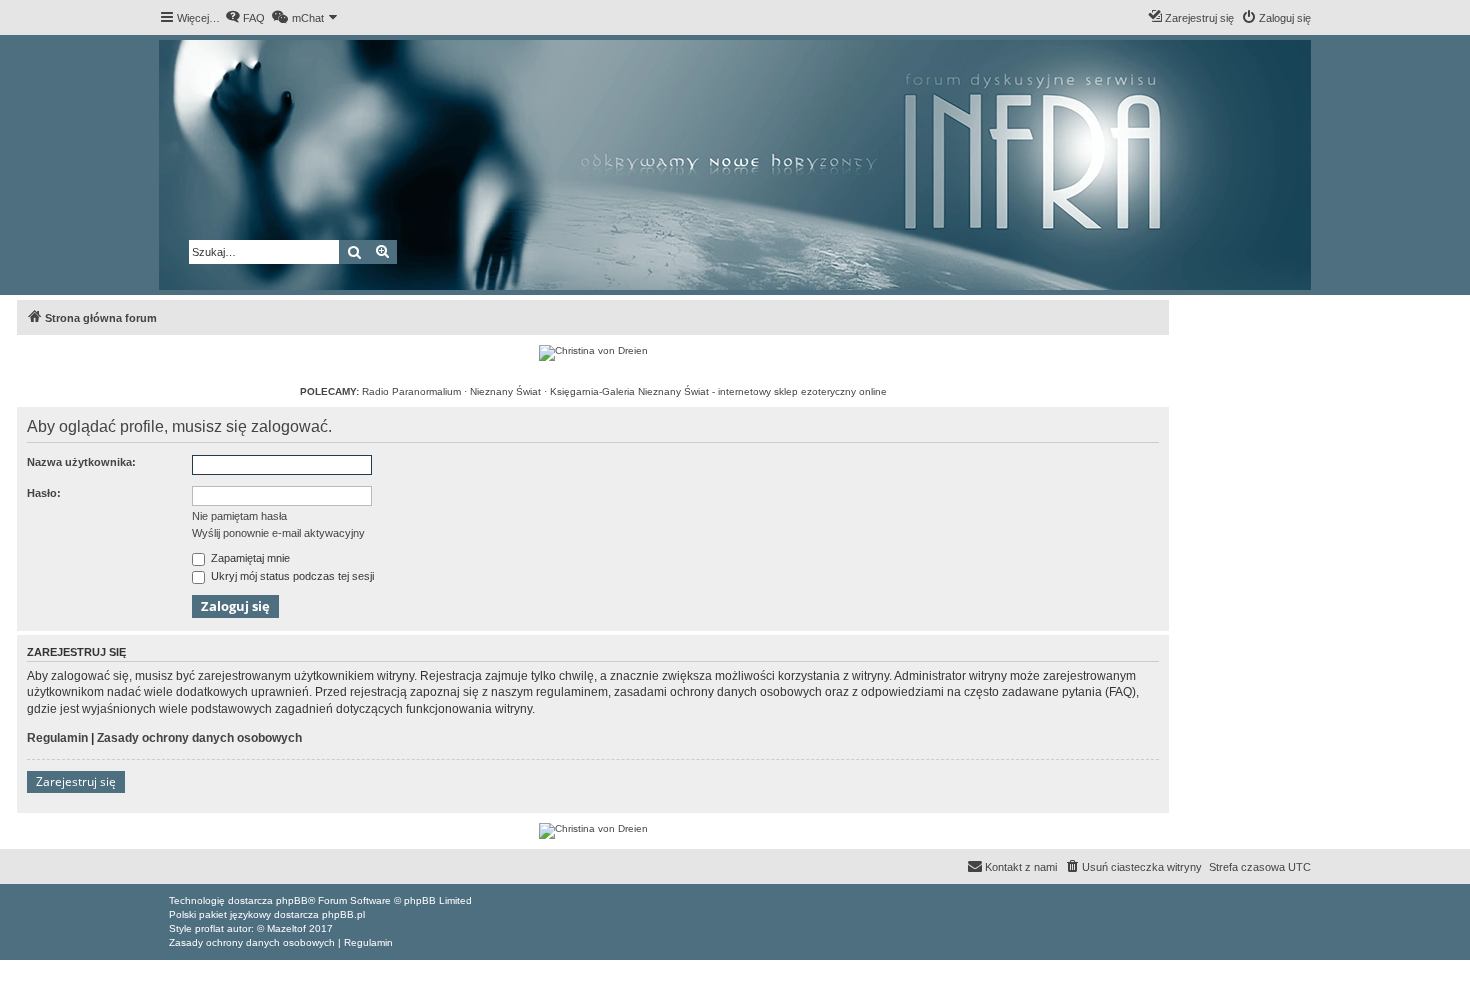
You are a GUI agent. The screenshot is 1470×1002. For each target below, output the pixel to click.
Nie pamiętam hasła (239, 516)
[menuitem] (245, 18)
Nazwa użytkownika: (81, 462)
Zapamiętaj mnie (249, 558)
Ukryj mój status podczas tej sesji (291, 576)
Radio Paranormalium (411, 391)
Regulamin (57, 738)
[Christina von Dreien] (593, 353)
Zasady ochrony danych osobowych (199, 738)
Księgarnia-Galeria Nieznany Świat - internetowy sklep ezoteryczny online (718, 391)
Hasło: (44, 493)
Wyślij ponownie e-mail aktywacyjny (278, 533)
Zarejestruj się (76, 781)
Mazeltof (286, 928)
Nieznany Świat (505, 391)
